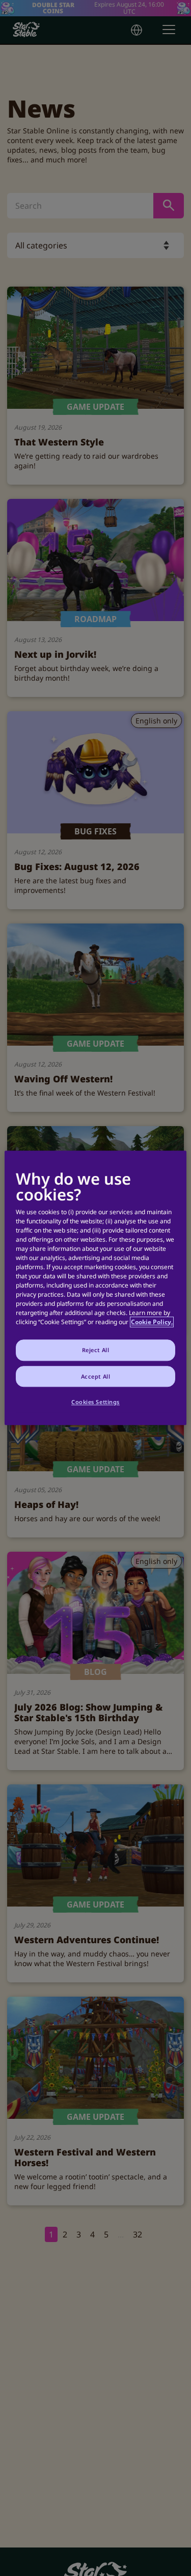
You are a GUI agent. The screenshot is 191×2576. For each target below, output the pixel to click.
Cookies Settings (95, 1402)
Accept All (96, 1376)
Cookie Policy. (152, 1322)
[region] (95, 1288)
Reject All (96, 1350)
